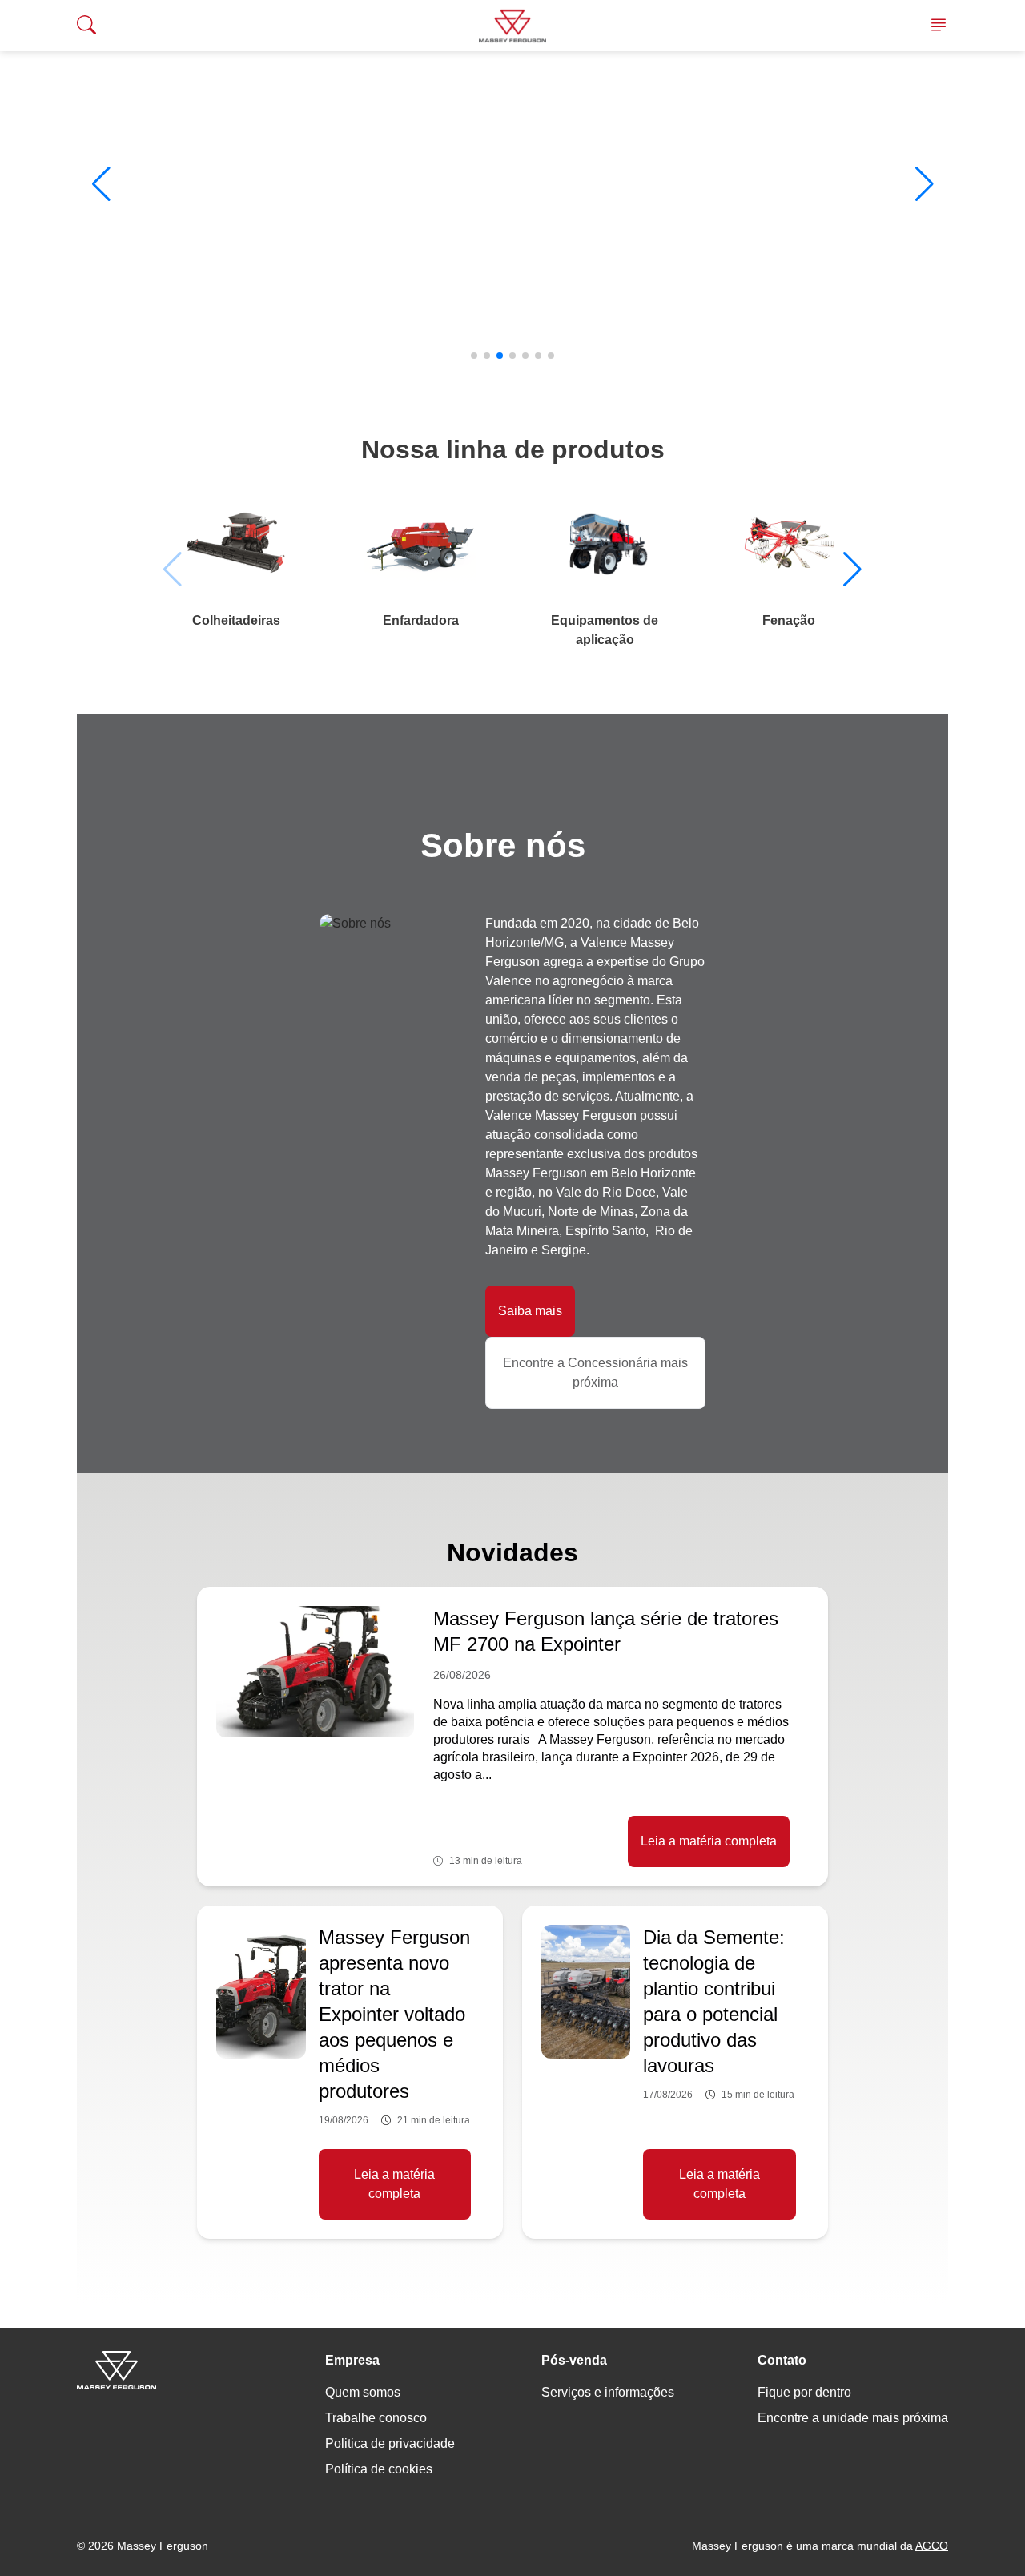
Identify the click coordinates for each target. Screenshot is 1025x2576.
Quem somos (363, 2392)
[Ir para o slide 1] (474, 356)
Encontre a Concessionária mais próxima (595, 1373)
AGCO (932, 2546)
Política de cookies (379, 2469)
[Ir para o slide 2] (487, 356)
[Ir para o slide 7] (551, 356)
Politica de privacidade (390, 2443)
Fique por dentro (804, 2392)
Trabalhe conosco (376, 2418)
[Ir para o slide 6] (538, 356)
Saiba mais (530, 1311)
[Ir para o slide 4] (512, 356)
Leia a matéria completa (709, 1841)
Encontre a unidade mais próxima (853, 2418)
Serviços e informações (608, 2392)
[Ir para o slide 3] (500, 356)
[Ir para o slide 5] (525, 356)
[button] (101, 184)
